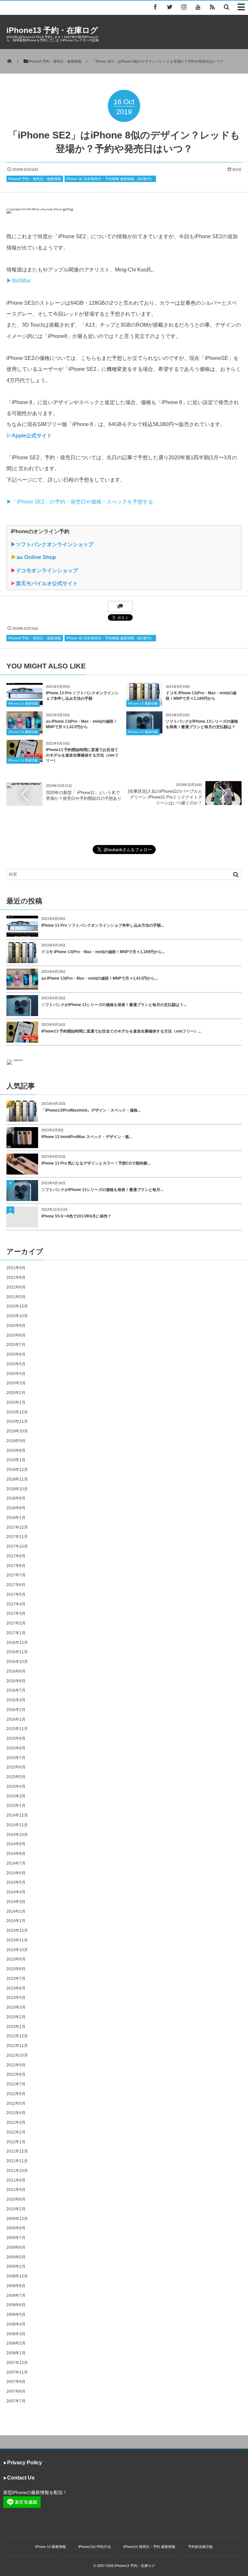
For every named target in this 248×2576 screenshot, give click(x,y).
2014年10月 (17, 1835)
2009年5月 (16, 2257)
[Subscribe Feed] (212, 7)
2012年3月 (16, 2123)
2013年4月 (16, 1998)
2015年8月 (16, 1748)
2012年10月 (17, 2055)
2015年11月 (17, 1729)
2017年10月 (17, 1546)
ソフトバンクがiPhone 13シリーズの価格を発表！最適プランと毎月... (102, 1190)
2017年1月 (16, 1633)
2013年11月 (17, 1940)
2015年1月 (16, 1806)
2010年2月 (16, 2209)
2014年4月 (16, 1892)
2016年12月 (17, 1643)
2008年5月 (16, 2315)
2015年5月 (16, 1777)
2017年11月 (17, 1537)
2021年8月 (16, 1278)
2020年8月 (16, 1335)
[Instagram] (184, 7)
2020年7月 (16, 1345)
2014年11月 (17, 1825)
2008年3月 (16, 2334)
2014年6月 (16, 1873)
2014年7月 (16, 1863)
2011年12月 (17, 2151)
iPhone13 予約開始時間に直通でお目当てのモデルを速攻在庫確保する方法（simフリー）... (121, 1031)
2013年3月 (16, 2007)
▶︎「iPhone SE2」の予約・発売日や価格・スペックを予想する (80, 502)
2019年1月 (16, 1460)
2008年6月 (16, 2305)
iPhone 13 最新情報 (23, 703)
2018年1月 (16, 1518)
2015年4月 (16, 1787)
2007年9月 (16, 2382)
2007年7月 (16, 2401)
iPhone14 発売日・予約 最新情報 (149, 2547)
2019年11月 (17, 1421)
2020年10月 (17, 1316)
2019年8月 (16, 1451)
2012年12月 (17, 2036)
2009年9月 (16, 2228)
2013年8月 (16, 1969)
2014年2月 (16, 1911)
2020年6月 (16, 1354)
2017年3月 (16, 1614)
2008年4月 (16, 2324)
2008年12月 (17, 2276)
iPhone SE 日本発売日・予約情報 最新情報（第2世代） (110, 179)
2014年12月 (17, 1815)
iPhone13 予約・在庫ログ (52, 30)
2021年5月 (16, 1297)
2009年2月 (16, 2266)
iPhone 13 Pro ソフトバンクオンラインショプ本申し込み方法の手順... (103, 925)
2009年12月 (17, 2219)
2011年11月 (17, 2161)
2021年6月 (16, 1287)
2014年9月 (16, 1844)
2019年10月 (17, 1431)
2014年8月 (16, 1854)
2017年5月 (16, 1594)
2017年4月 (16, 1604)
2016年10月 (17, 1662)
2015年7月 (16, 1758)
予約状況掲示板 (200, 2547)
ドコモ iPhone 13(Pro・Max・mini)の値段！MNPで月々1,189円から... (103, 952)
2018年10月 (17, 1489)
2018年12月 (17, 1470)
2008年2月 (16, 2343)
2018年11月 (17, 1479)
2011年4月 (16, 2190)
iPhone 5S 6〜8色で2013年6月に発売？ (76, 1216)
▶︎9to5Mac (19, 281)
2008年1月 (16, 2353)
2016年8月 (16, 1681)
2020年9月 (16, 1326)
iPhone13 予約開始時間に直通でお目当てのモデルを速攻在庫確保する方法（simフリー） (82, 755)
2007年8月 (16, 2391)
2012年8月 (16, 2074)
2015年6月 (16, 1767)
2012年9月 (16, 2065)
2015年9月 (16, 1738)
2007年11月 (17, 2372)
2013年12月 (17, 1930)
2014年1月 (16, 1921)
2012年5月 (16, 2103)
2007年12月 (17, 2363)
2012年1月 (16, 2142)
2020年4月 (16, 1374)
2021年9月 (16, 1268)
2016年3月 (16, 1700)
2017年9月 (16, 1556)
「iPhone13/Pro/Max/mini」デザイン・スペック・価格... (91, 1110)
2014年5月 (16, 1882)
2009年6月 (16, 2247)
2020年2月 (16, 1393)
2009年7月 (16, 2238)
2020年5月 (16, 1364)
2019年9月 (16, 1441)
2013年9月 (16, 1959)
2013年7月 (16, 1979)
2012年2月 (16, 2132)
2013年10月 (17, 1950)
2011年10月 (17, 2171)
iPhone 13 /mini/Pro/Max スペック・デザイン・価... (87, 1137)
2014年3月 (16, 1902)
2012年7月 (16, 2084)
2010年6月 (16, 2199)
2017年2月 (16, 1623)
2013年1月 (16, 2027)
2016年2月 (16, 1710)
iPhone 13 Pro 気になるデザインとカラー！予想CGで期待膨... (96, 1163)
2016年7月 (16, 1690)
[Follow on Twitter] (170, 7)
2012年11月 (17, 2046)
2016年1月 (16, 1719)
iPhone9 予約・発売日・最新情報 (35, 179)
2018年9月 (16, 1498)
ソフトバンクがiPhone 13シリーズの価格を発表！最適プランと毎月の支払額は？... (114, 1005)
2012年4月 (16, 2113)
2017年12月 (17, 1527)
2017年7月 (16, 1575)
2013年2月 (16, 2017)
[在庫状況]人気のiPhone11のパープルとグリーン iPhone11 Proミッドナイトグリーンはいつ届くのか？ (165, 797)
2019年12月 (17, 1412)
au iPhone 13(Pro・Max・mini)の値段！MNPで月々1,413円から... (99, 978)
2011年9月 (16, 2180)
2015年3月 (16, 1796)
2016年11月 (17, 1652)
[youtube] (198, 7)
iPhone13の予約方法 (95, 2547)
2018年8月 (16, 1508)
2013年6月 (16, 1988)
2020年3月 (16, 1383)
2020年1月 (16, 1402)
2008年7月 (16, 2296)
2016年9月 (16, 1671)
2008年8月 (16, 2286)
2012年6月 (16, 2094)
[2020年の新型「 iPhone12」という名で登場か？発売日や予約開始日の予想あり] (25, 785)
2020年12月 (17, 1306)
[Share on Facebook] (155, 7)
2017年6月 (16, 1585)
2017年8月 (16, 1566)
